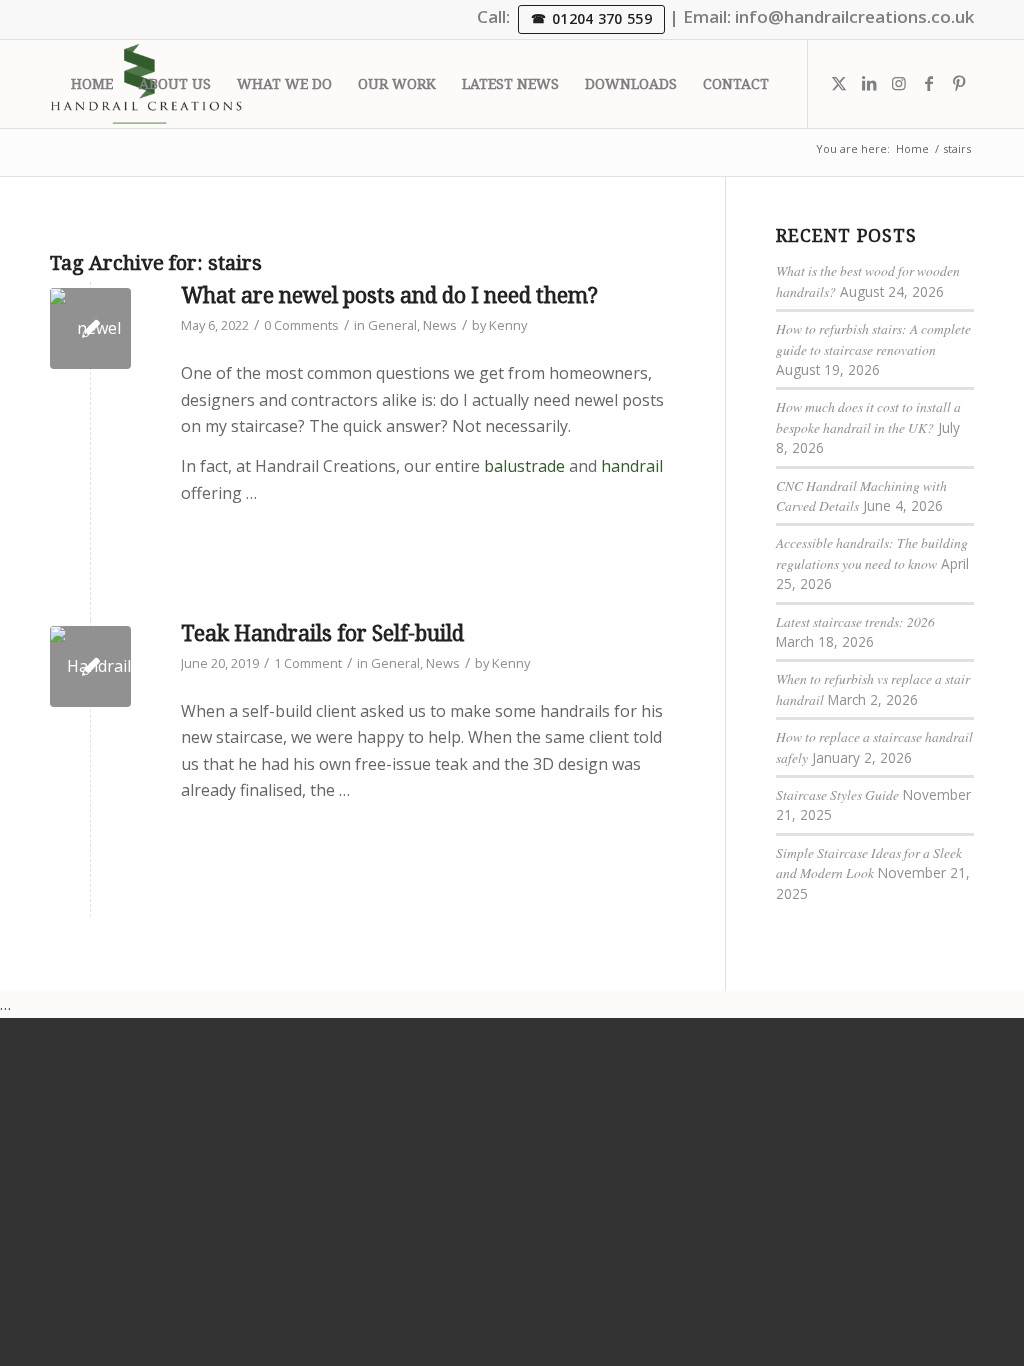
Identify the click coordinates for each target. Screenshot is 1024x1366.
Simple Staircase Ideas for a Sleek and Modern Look (869, 862)
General (392, 325)
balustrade (524, 466)
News (440, 325)
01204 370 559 (602, 18)
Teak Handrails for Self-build (322, 633)
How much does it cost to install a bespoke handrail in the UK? (868, 416)
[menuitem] (92, 84)
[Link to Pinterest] (959, 83)
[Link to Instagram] (899, 83)
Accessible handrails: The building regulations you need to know (872, 552)
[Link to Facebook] (929, 83)
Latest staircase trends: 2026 (855, 621)
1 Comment (308, 663)
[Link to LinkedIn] (869, 83)
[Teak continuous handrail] (90, 666)
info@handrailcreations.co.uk (854, 16)
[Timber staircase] (90, 328)
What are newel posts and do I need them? (389, 295)
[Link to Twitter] (839, 83)
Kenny (508, 325)
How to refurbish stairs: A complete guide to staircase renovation (873, 338)
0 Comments (301, 325)
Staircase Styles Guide (837, 794)
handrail (632, 466)
